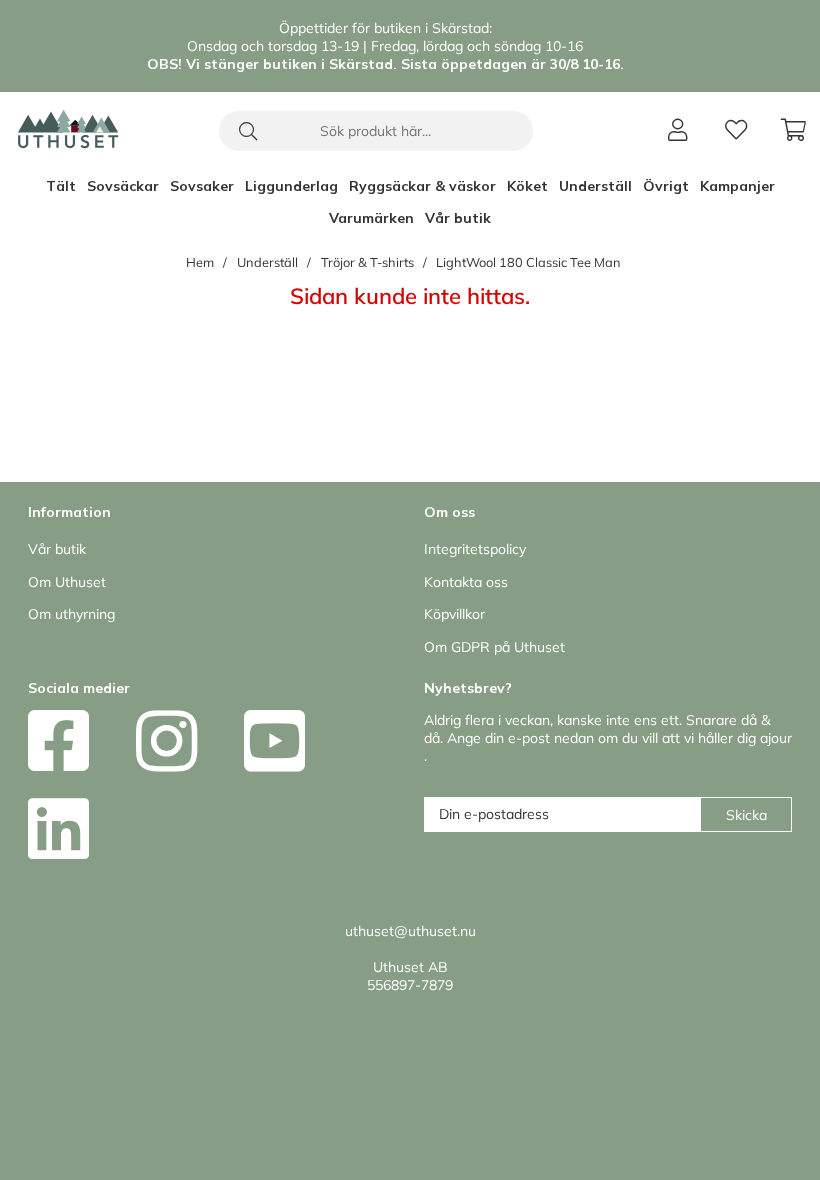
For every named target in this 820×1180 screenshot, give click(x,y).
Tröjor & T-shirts (367, 262)
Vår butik (458, 218)
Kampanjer (737, 186)
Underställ (595, 186)
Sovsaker (202, 186)
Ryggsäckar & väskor (422, 186)
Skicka (746, 815)
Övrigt (666, 186)
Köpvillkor (454, 614)
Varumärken (371, 218)
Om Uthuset (67, 582)
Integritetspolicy (475, 549)
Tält (61, 186)
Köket (527, 186)
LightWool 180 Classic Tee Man (528, 262)
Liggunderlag (291, 186)
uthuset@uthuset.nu (410, 931)
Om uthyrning (71, 614)
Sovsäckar (123, 186)
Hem (200, 262)
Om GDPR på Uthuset (494, 647)
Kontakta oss (466, 582)
